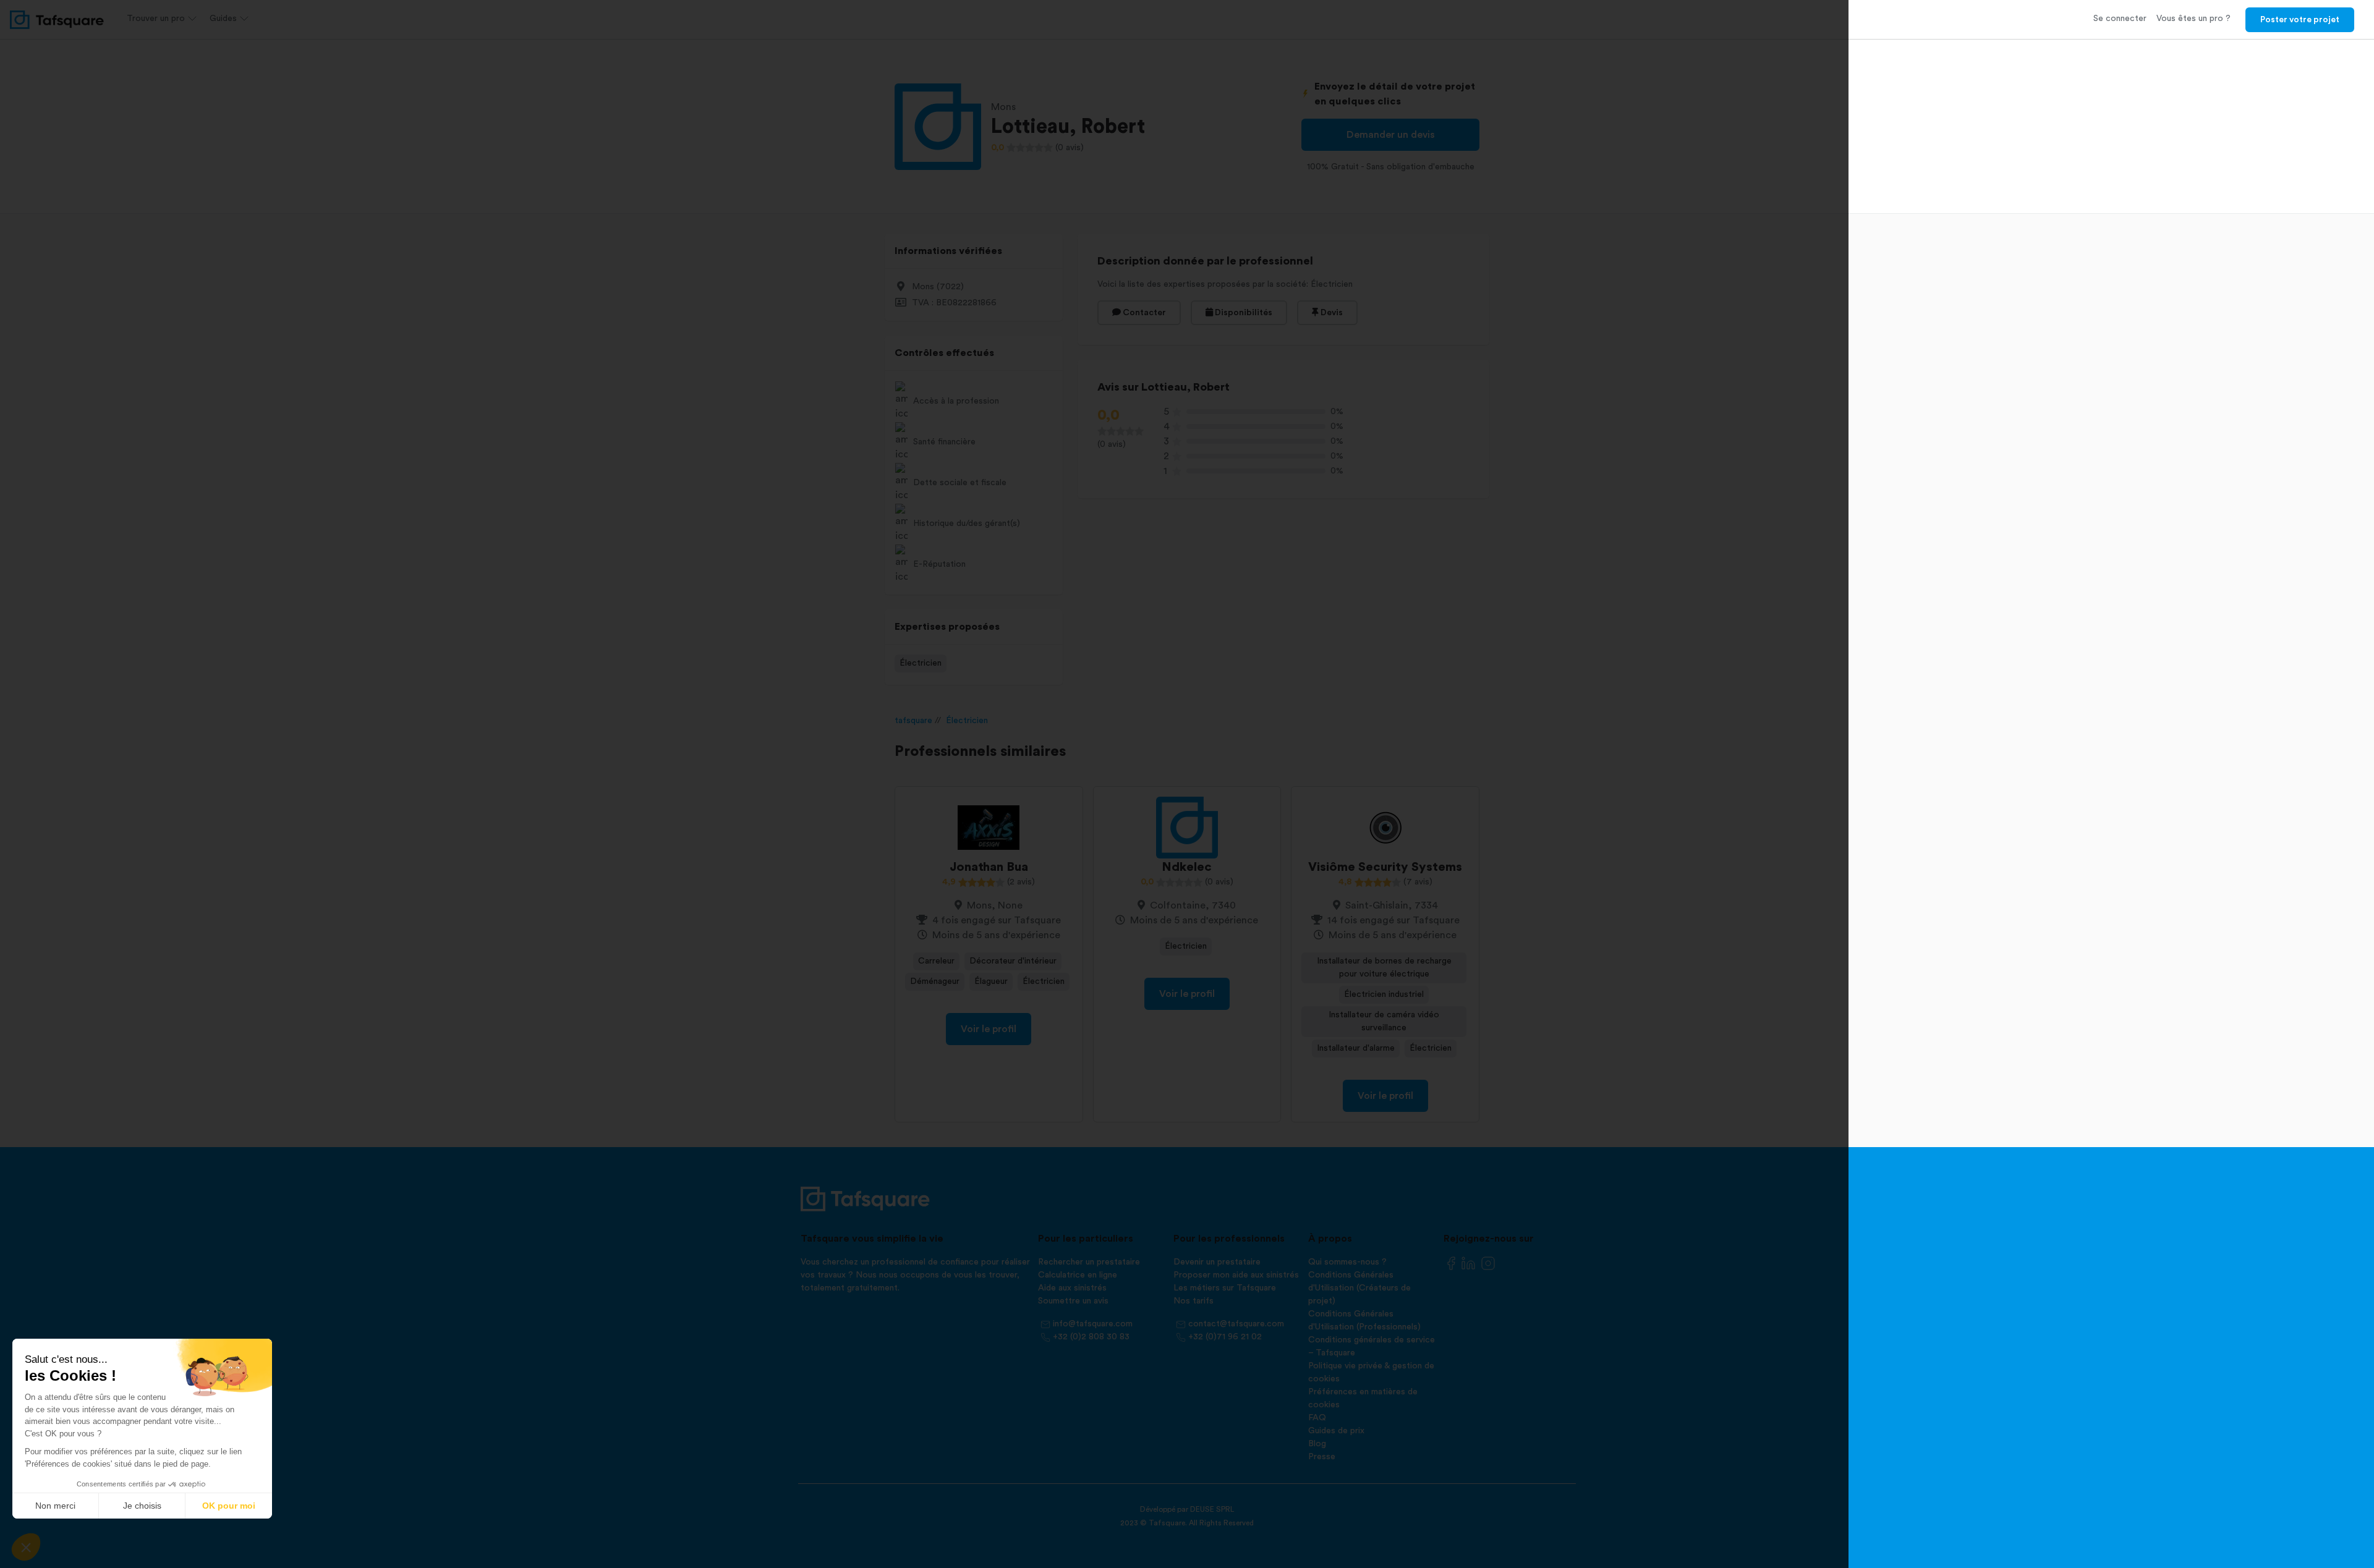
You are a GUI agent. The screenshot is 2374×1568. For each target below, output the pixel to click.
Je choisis (142, 1506)
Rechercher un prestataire (1089, 1262)
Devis (1331, 313)
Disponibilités (1243, 313)
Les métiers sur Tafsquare (1225, 1288)
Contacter (1143, 313)
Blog (1317, 1444)
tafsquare (913, 721)
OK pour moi (229, 1506)
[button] (26, 1547)
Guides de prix (1336, 1431)
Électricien (921, 663)
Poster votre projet (2300, 20)
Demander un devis (1391, 135)
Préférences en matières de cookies (1363, 1398)
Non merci (55, 1506)
